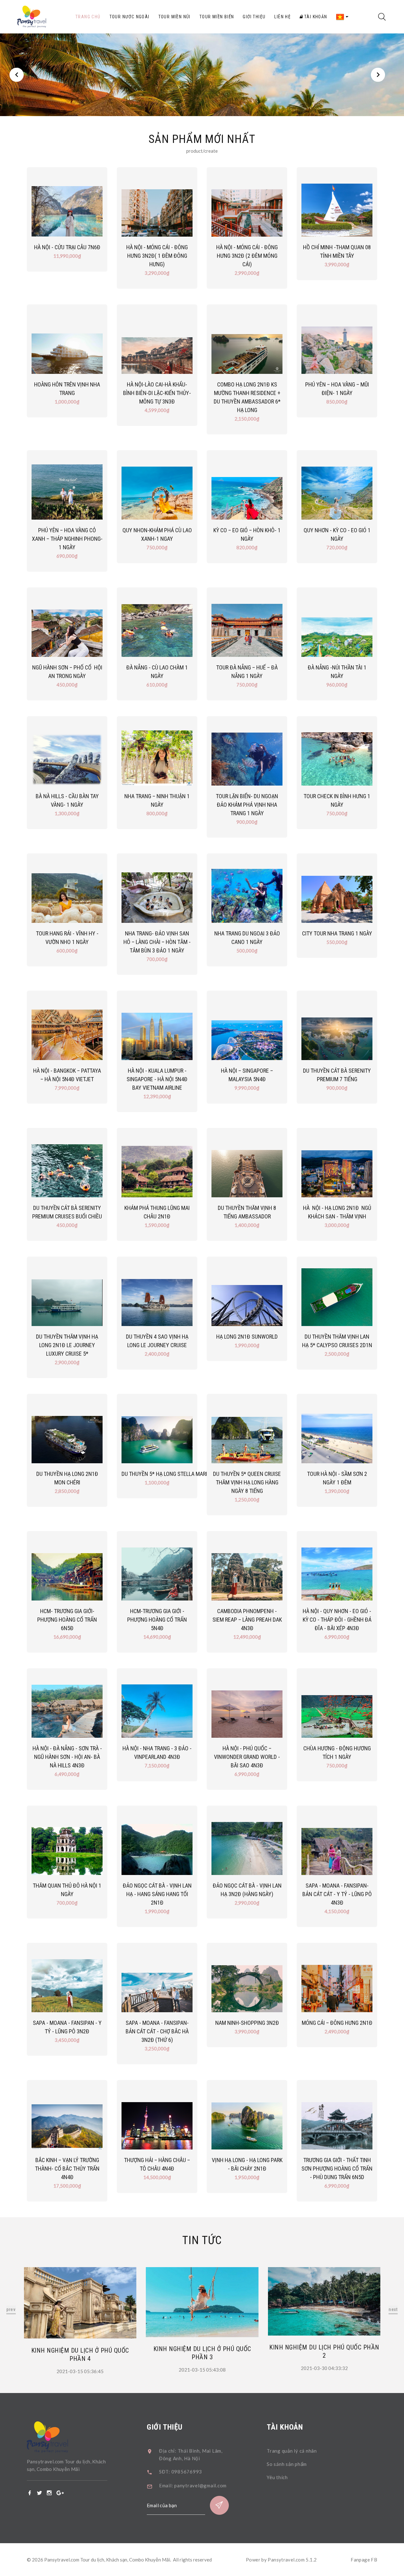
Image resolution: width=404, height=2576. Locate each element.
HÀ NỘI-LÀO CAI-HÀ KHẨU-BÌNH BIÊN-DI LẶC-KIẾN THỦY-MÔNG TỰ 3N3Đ (157, 393)
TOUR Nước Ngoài (130, 17)
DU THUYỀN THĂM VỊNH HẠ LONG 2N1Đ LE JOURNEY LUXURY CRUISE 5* (67, 1345)
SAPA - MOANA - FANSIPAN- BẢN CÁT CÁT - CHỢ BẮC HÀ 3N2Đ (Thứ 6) (157, 2031)
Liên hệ (282, 17)
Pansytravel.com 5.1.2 (292, 2560)
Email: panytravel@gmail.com (193, 2485)
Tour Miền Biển (217, 17)
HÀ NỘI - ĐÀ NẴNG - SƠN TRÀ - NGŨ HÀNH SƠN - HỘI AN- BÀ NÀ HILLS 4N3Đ (67, 1757)
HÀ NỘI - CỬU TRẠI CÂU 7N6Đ (67, 247)
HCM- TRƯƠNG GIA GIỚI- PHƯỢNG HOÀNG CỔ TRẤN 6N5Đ (67, 1620)
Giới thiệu (254, 17)
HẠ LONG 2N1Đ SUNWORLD (247, 1337)
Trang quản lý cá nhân (292, 2451)
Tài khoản (315, 17)
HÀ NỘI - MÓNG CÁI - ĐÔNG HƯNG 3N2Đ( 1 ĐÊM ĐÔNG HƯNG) (157, 256)
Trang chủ (88, 17)
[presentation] (11, 2310)
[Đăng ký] (219, 2505)
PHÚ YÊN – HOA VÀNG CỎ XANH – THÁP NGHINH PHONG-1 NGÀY (67, 539)
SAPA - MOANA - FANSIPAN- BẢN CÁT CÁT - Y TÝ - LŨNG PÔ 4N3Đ (337, 1894)
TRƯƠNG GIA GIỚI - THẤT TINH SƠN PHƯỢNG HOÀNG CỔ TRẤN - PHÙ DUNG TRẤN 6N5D (337, 2169)
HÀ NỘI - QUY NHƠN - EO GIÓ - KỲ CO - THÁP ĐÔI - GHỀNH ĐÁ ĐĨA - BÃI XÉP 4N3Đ (337, 1620)
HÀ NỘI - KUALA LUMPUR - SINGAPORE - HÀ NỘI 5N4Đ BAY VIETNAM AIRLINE (157, 1079)
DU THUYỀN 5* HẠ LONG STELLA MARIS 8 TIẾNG (175, 1474)
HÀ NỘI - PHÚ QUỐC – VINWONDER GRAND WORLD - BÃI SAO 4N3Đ (247, 1757)
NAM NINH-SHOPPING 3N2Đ (247, 2023)
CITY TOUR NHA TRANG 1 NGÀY (337, 933)
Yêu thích (277, 2477)
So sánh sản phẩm (287, 2464)
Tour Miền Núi (175, 17)
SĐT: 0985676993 (181, 2472)
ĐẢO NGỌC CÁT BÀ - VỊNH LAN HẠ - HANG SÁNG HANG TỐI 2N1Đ (157, 1894)
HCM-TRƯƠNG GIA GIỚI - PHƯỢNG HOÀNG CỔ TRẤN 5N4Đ (157, 1620)
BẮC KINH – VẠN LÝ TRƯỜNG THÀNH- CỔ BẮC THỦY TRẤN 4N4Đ (67, 2169)
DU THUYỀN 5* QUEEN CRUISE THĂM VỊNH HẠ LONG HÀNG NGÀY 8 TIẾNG (247, 1482)
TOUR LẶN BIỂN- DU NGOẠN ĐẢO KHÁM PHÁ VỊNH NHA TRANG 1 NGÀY (247, 805)
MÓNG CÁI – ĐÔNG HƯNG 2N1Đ (337, 2023)
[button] (17, 75)
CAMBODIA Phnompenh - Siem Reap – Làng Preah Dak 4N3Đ (247, 1620)
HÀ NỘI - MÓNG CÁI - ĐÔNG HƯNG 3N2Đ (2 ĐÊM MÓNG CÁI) (247, 256)
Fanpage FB (364, 2560)
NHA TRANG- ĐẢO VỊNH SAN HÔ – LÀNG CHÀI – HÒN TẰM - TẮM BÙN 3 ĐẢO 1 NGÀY (157, 942)
